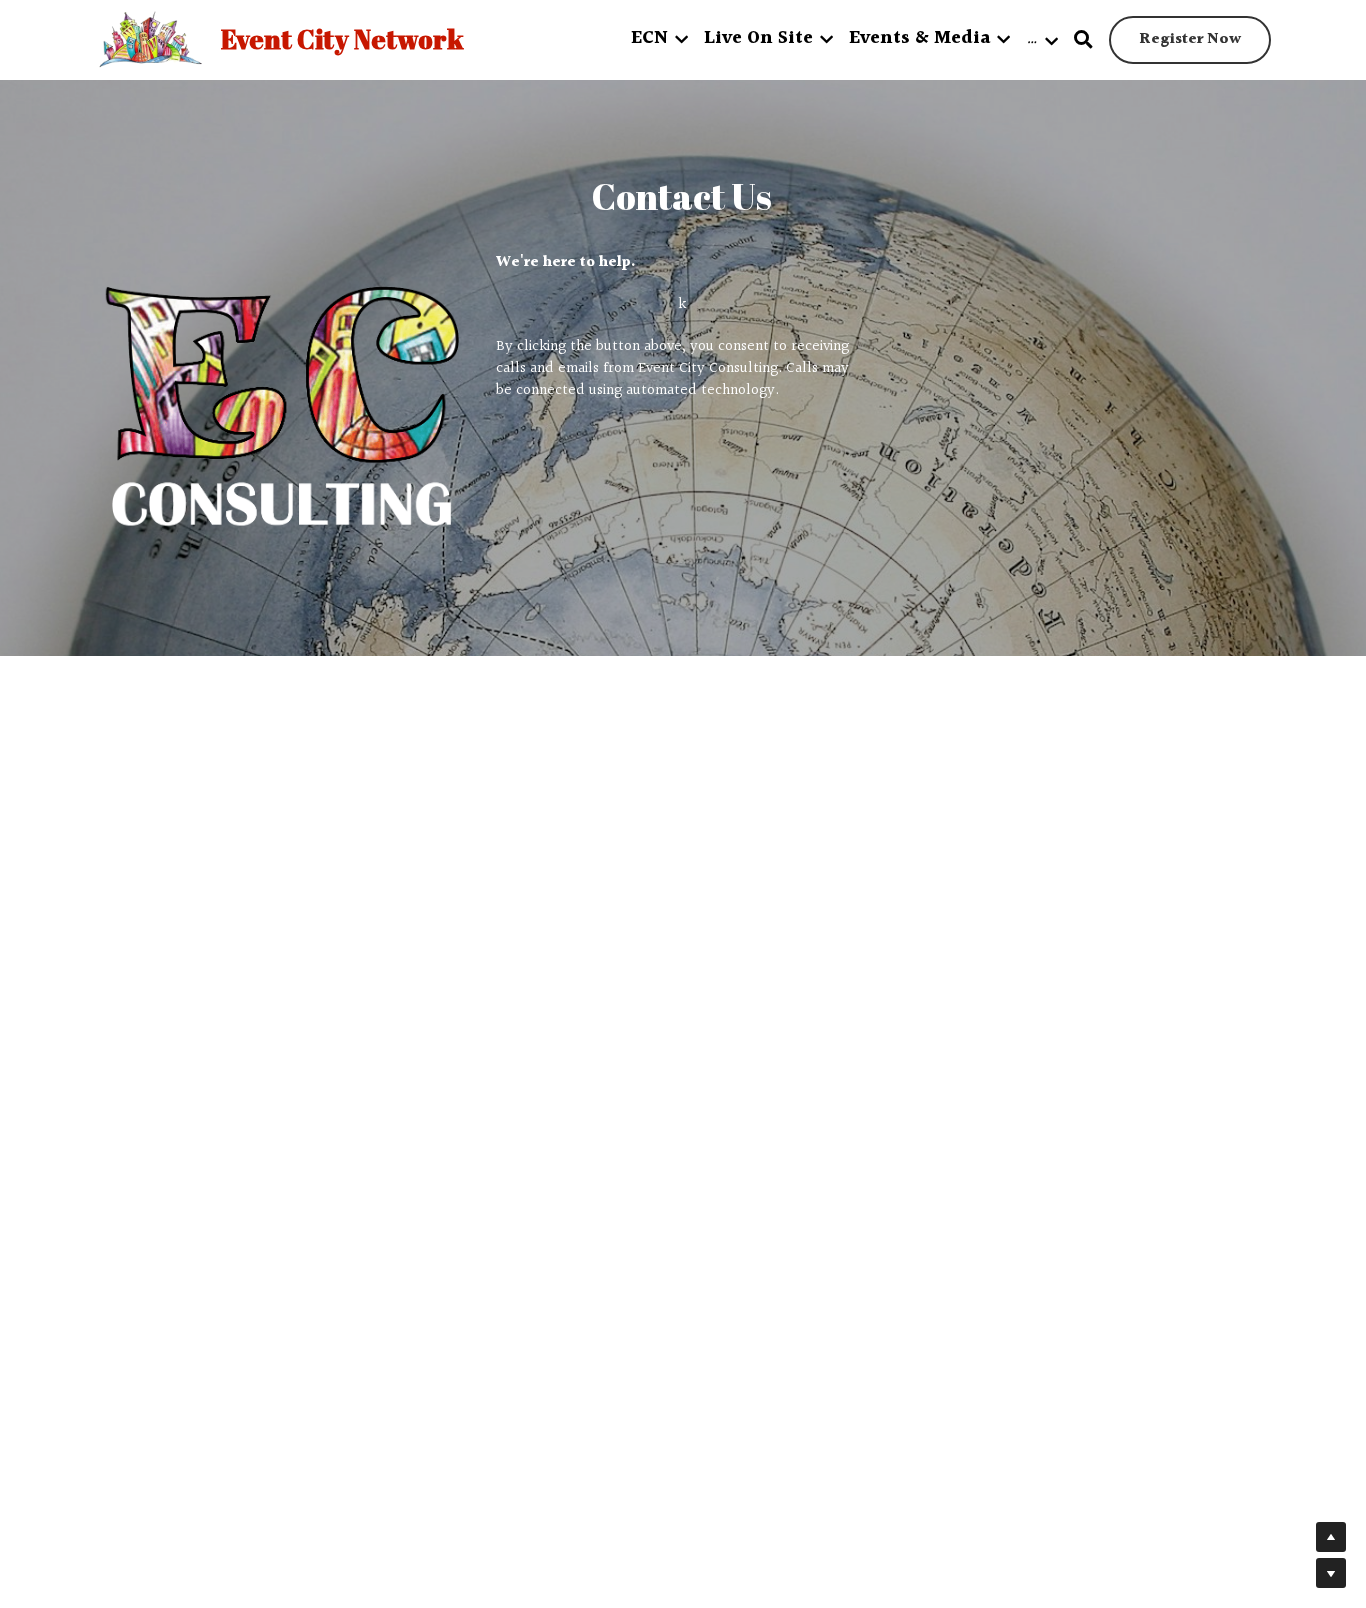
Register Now (1190, 39)
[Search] (1083, 40)
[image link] (281, 408)
